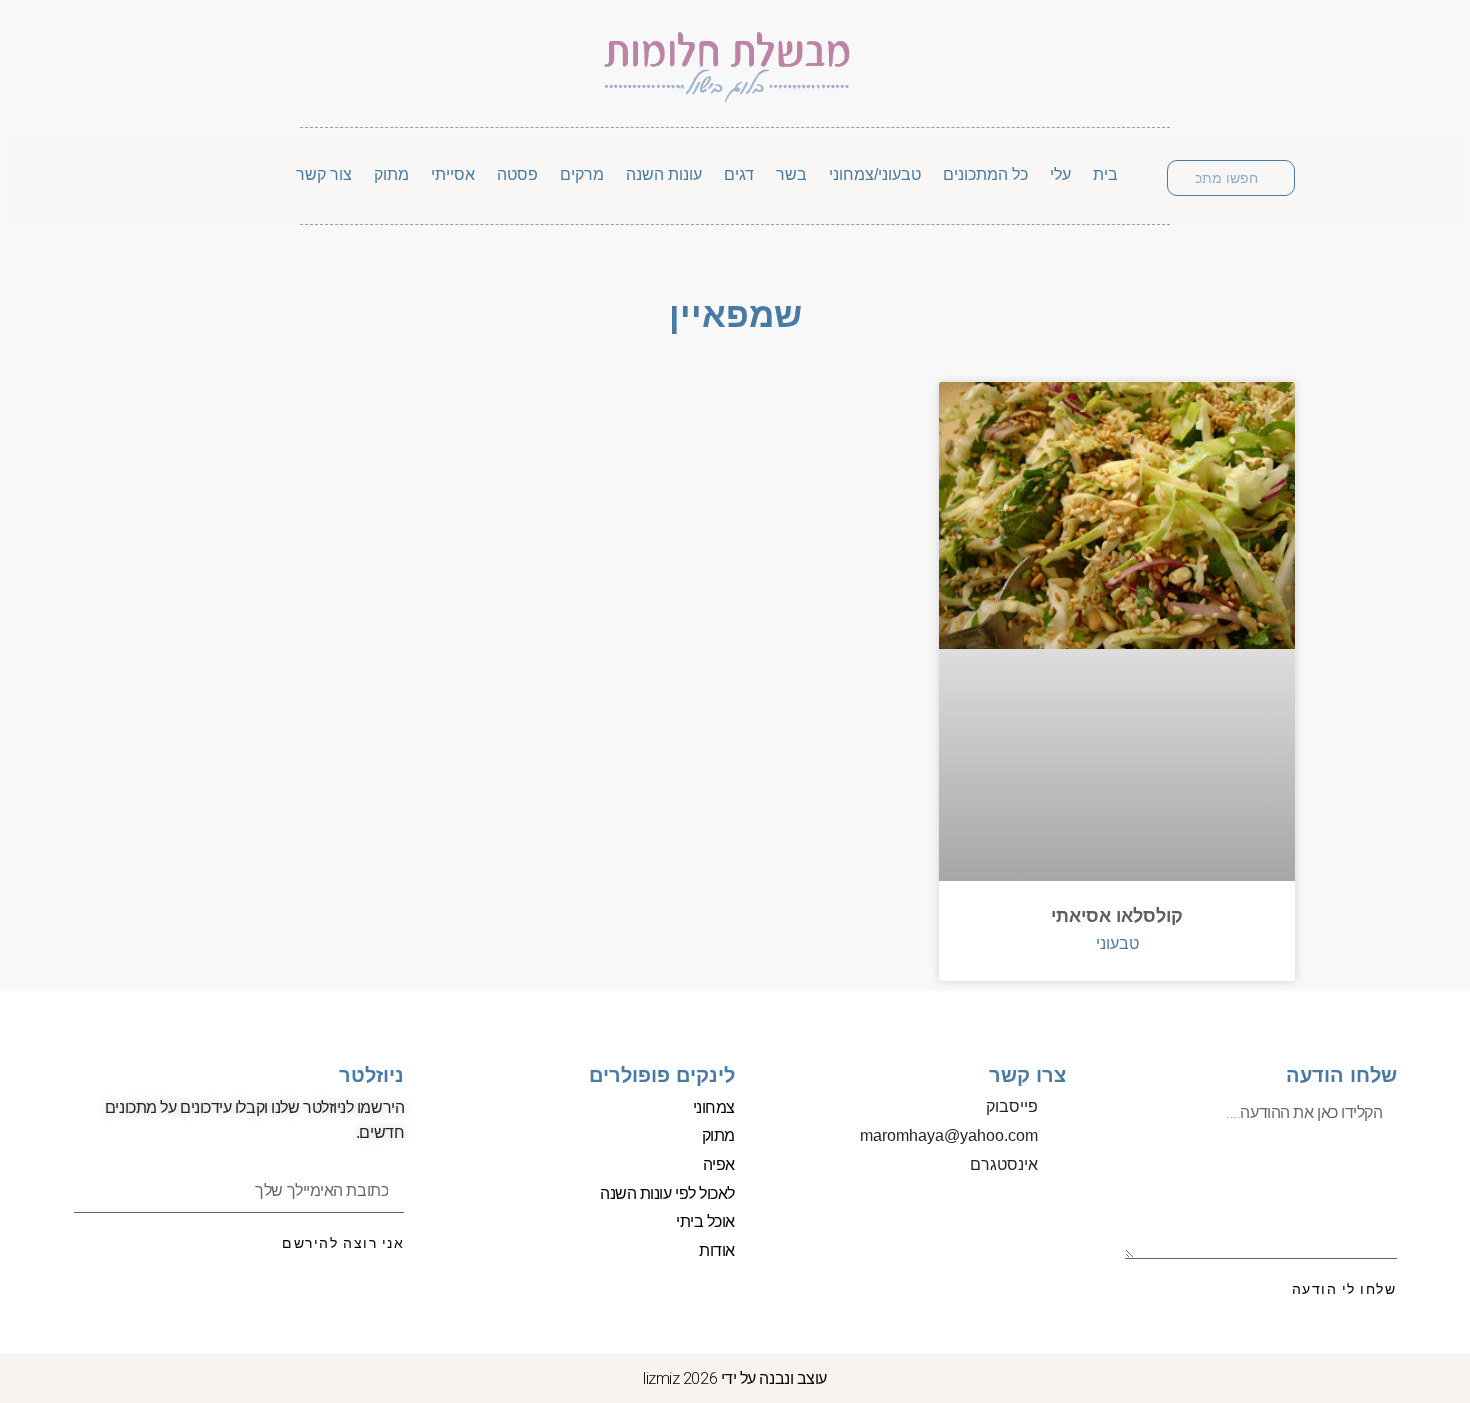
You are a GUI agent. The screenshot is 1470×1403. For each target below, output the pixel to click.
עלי (1060, 174)
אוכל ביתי (705, 1221)
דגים (739, 174)
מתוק (391, 174)
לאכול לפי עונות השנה (667, 1193)
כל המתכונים (985, 174)
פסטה (517, 174)
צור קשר (324, 174)
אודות (717, 1250)
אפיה (719, 1164)
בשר (791, 174)
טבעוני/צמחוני (875, 174)
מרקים (582, 174)
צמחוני (714, 1107)
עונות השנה (664, 174)
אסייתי (453, 174)
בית (1105, 174)
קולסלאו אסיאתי (1117, 916)
